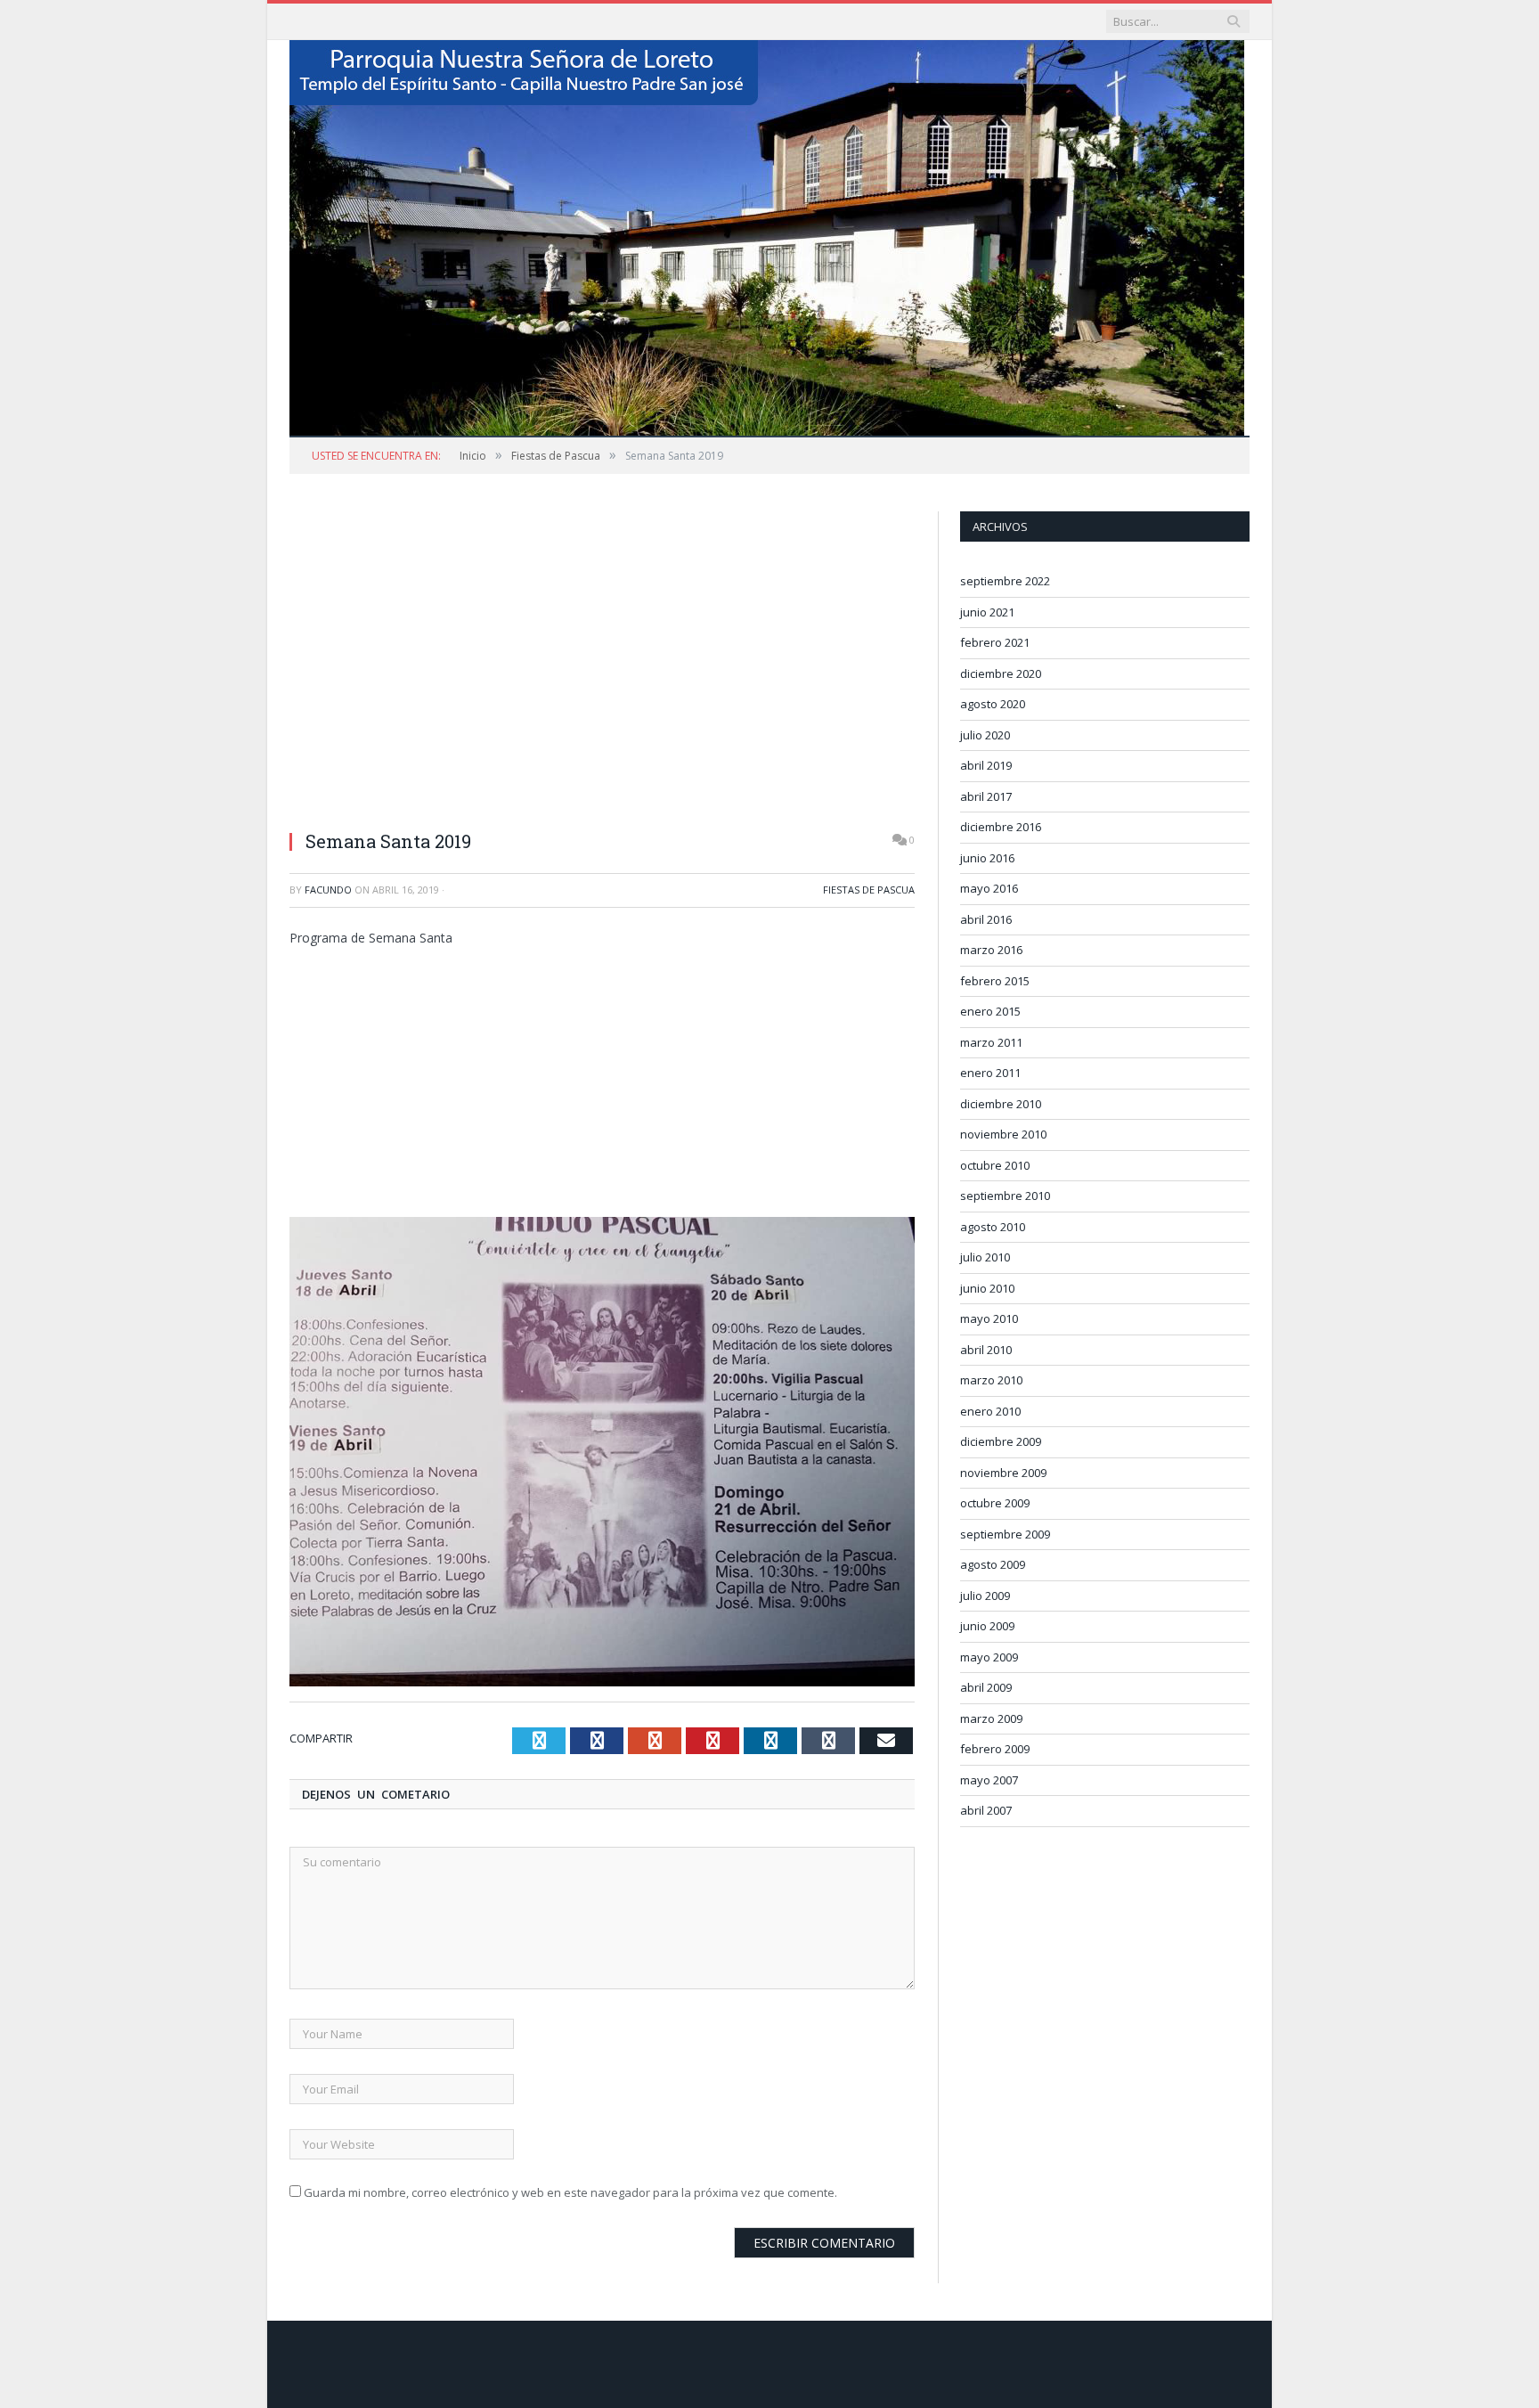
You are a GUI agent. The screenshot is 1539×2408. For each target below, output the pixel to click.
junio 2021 (987, 612)
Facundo (328, 890)
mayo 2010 (989, 1318)
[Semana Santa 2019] (602, 806)
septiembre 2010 (1005, 1196)
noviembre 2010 (1003, 1134)
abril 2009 (986, 1687)
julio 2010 (985, 1257)
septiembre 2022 (1005, 581)
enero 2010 (990, 1411)
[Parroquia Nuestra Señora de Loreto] (767, 234)
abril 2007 (986, 1810)
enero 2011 (990, 1073)
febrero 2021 (995, 642)
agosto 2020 (993, 704)
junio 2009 (987, 1626)
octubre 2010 (995, 1165)
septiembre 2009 (1005, 1534)
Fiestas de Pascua (869, 890)
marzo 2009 (991, 1718)
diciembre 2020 (1001, 673)
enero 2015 (990, 1011)
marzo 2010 (991, 1380)
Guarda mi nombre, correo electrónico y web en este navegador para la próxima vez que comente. (570, 2192)
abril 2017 (986, 796)
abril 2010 (986, 1350)
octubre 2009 (995, 1503)
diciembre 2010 (1001, 1104)
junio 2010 (987, 1288)
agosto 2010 (993, 1227)
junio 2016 (987, 858)
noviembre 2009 (1003, 1473)
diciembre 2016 (1001, 827)
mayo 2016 (989, 888)
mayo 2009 (989, 1657)
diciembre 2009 (1001, 1441)
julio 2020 (985, 735)
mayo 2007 (989, 1780)
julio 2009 (985, 1596)
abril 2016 (986, 919)
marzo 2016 (991, 950)
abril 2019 (986, 765)
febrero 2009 (995, 1749)
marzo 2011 (991, 1042)
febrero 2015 (995, 981)
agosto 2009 (993, 1564)
